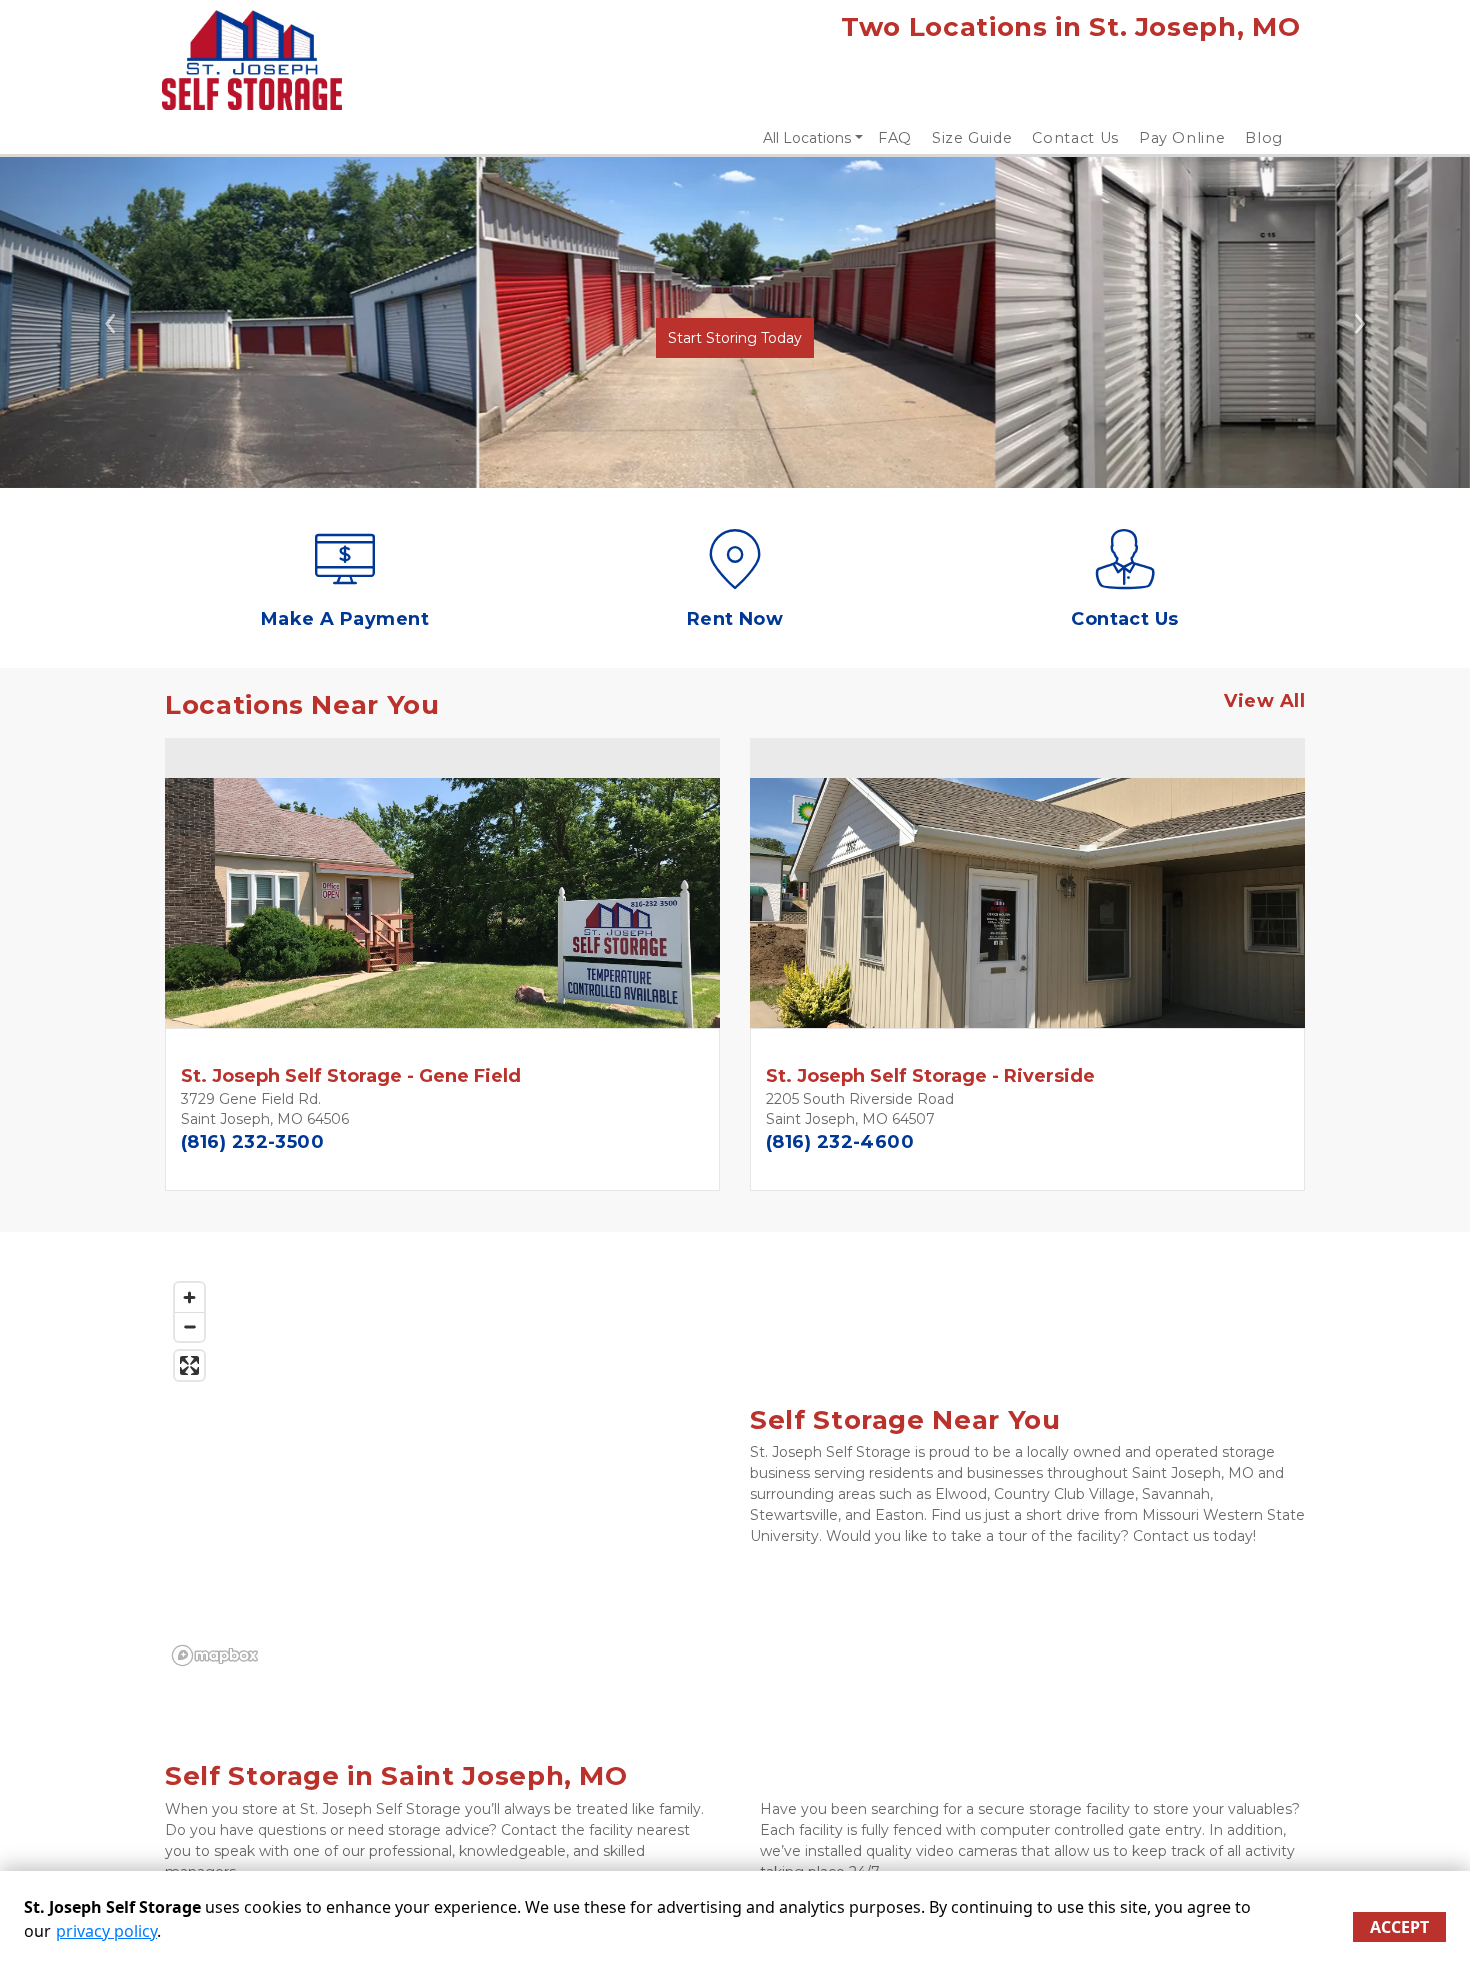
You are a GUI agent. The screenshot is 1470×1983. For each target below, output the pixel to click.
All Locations (807, 138)
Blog (1264, 138)
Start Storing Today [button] (735, 338)
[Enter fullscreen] (189, 1365)
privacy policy (106, 1931)
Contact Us (1075, 138)
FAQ (895, 138)
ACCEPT (1399, 1927)
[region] (442, 1473)
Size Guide (972, 138)
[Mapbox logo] (215, 1655)
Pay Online (1182, 138)
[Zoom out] (189, 1326)
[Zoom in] (189, 1297)
